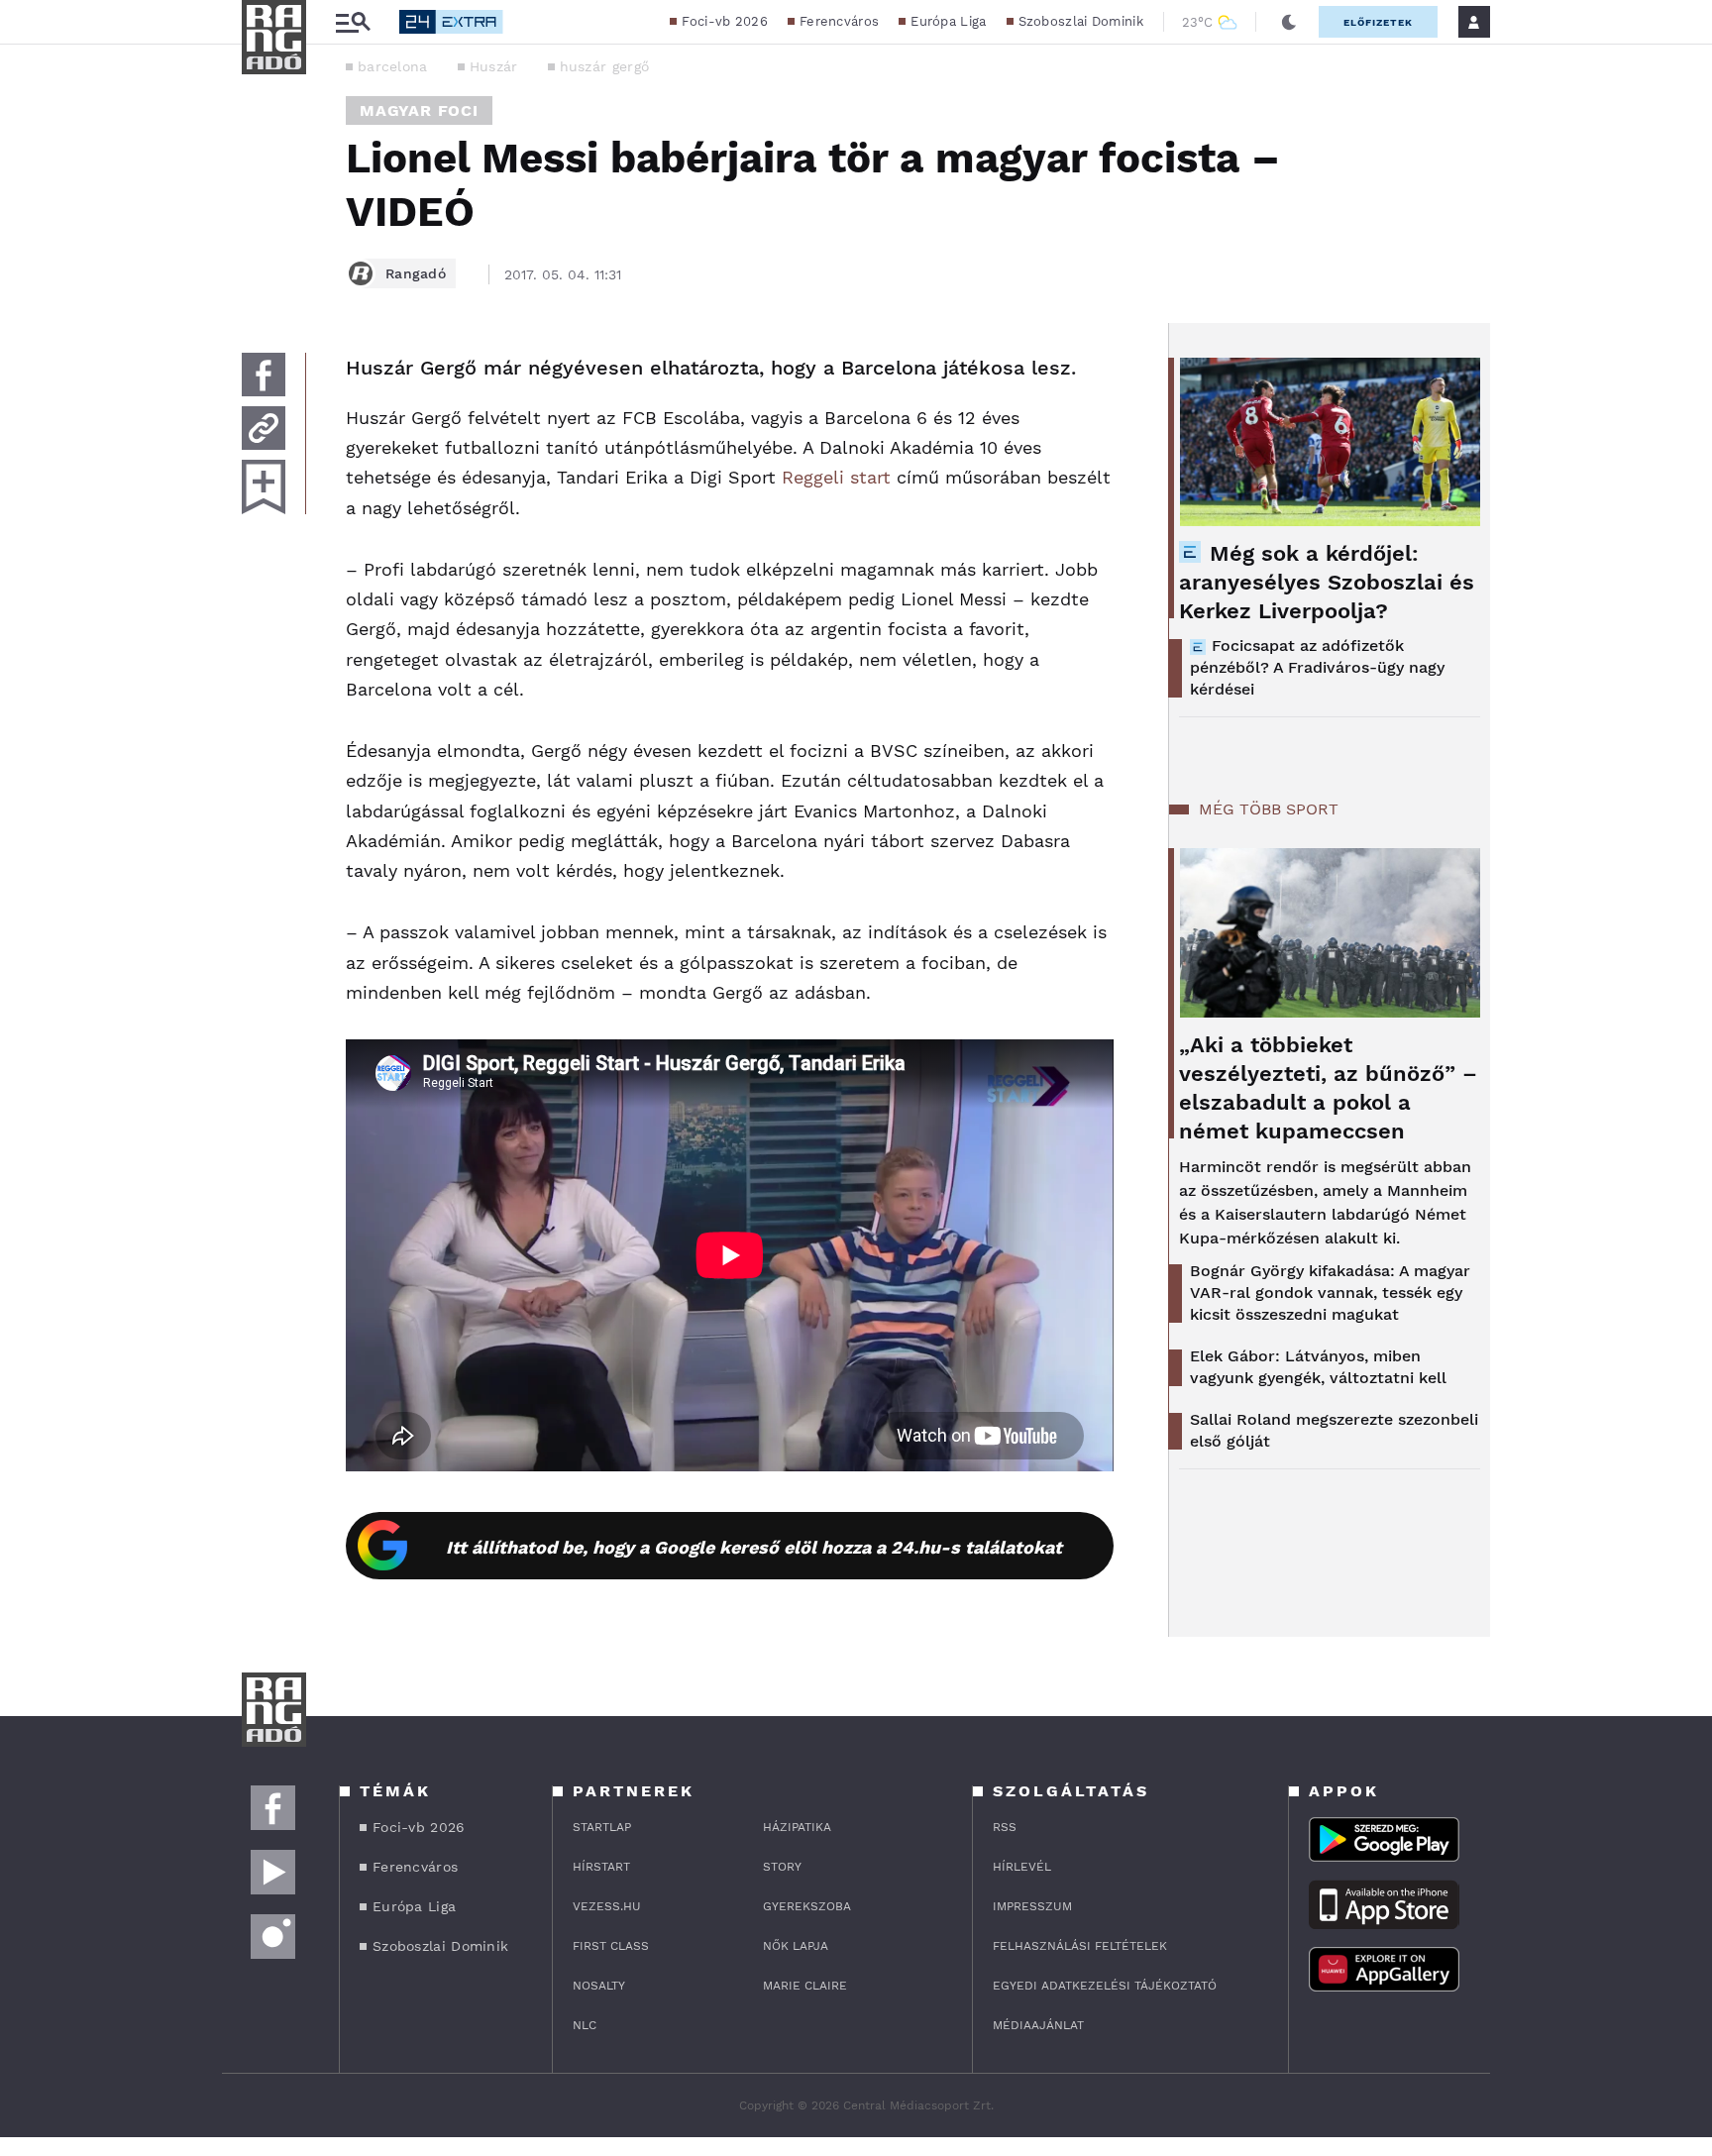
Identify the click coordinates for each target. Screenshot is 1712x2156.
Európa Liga (948, 21)
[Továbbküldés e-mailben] (264, 428)
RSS (1005, 1827)
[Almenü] (353, 22)
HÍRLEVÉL (1022, 1867)
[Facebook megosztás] (264, 375)
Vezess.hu (607, 1906)
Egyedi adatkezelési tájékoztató (1105, 1986)
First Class (611, 1946)
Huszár (494, 66)
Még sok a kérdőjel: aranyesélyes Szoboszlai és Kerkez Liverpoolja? (1327, 582)
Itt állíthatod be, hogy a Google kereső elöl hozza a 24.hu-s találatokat (754, 1547)
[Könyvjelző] (264, 487)
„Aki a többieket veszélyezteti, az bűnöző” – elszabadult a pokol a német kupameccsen (1328, 1088)
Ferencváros (839, 21)
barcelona (393, 66)
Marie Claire (805, 1986)
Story (782, 1867)
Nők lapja (796, 1946)
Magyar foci (419, 110)
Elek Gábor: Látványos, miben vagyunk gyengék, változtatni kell (1318, 1367)
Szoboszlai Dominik (1081, 21)
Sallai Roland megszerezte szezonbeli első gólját (1334, 1430)
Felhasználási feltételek (1080, 1946)
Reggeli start (836, 477)
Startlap (602, 1827)
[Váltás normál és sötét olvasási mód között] (1289, 22)
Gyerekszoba (807, 1906)
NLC (585, 2025)
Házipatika (797, 1827)
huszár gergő (605, 66)
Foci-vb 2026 (725, 21)
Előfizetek (1378, 22)
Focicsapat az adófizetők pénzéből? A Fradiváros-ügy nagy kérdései (1317, 667)
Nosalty (599, 1986)
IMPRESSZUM (1032, 1906)
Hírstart (601, 1867)
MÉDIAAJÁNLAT (1038, 2025)
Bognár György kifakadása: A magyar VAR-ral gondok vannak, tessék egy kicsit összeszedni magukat (1330, 1293)
